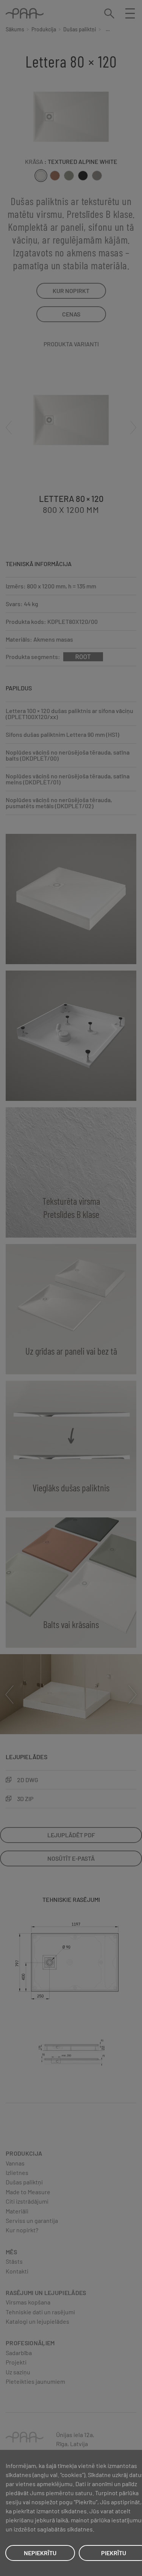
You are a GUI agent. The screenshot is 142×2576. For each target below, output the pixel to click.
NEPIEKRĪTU (40, 2553)
